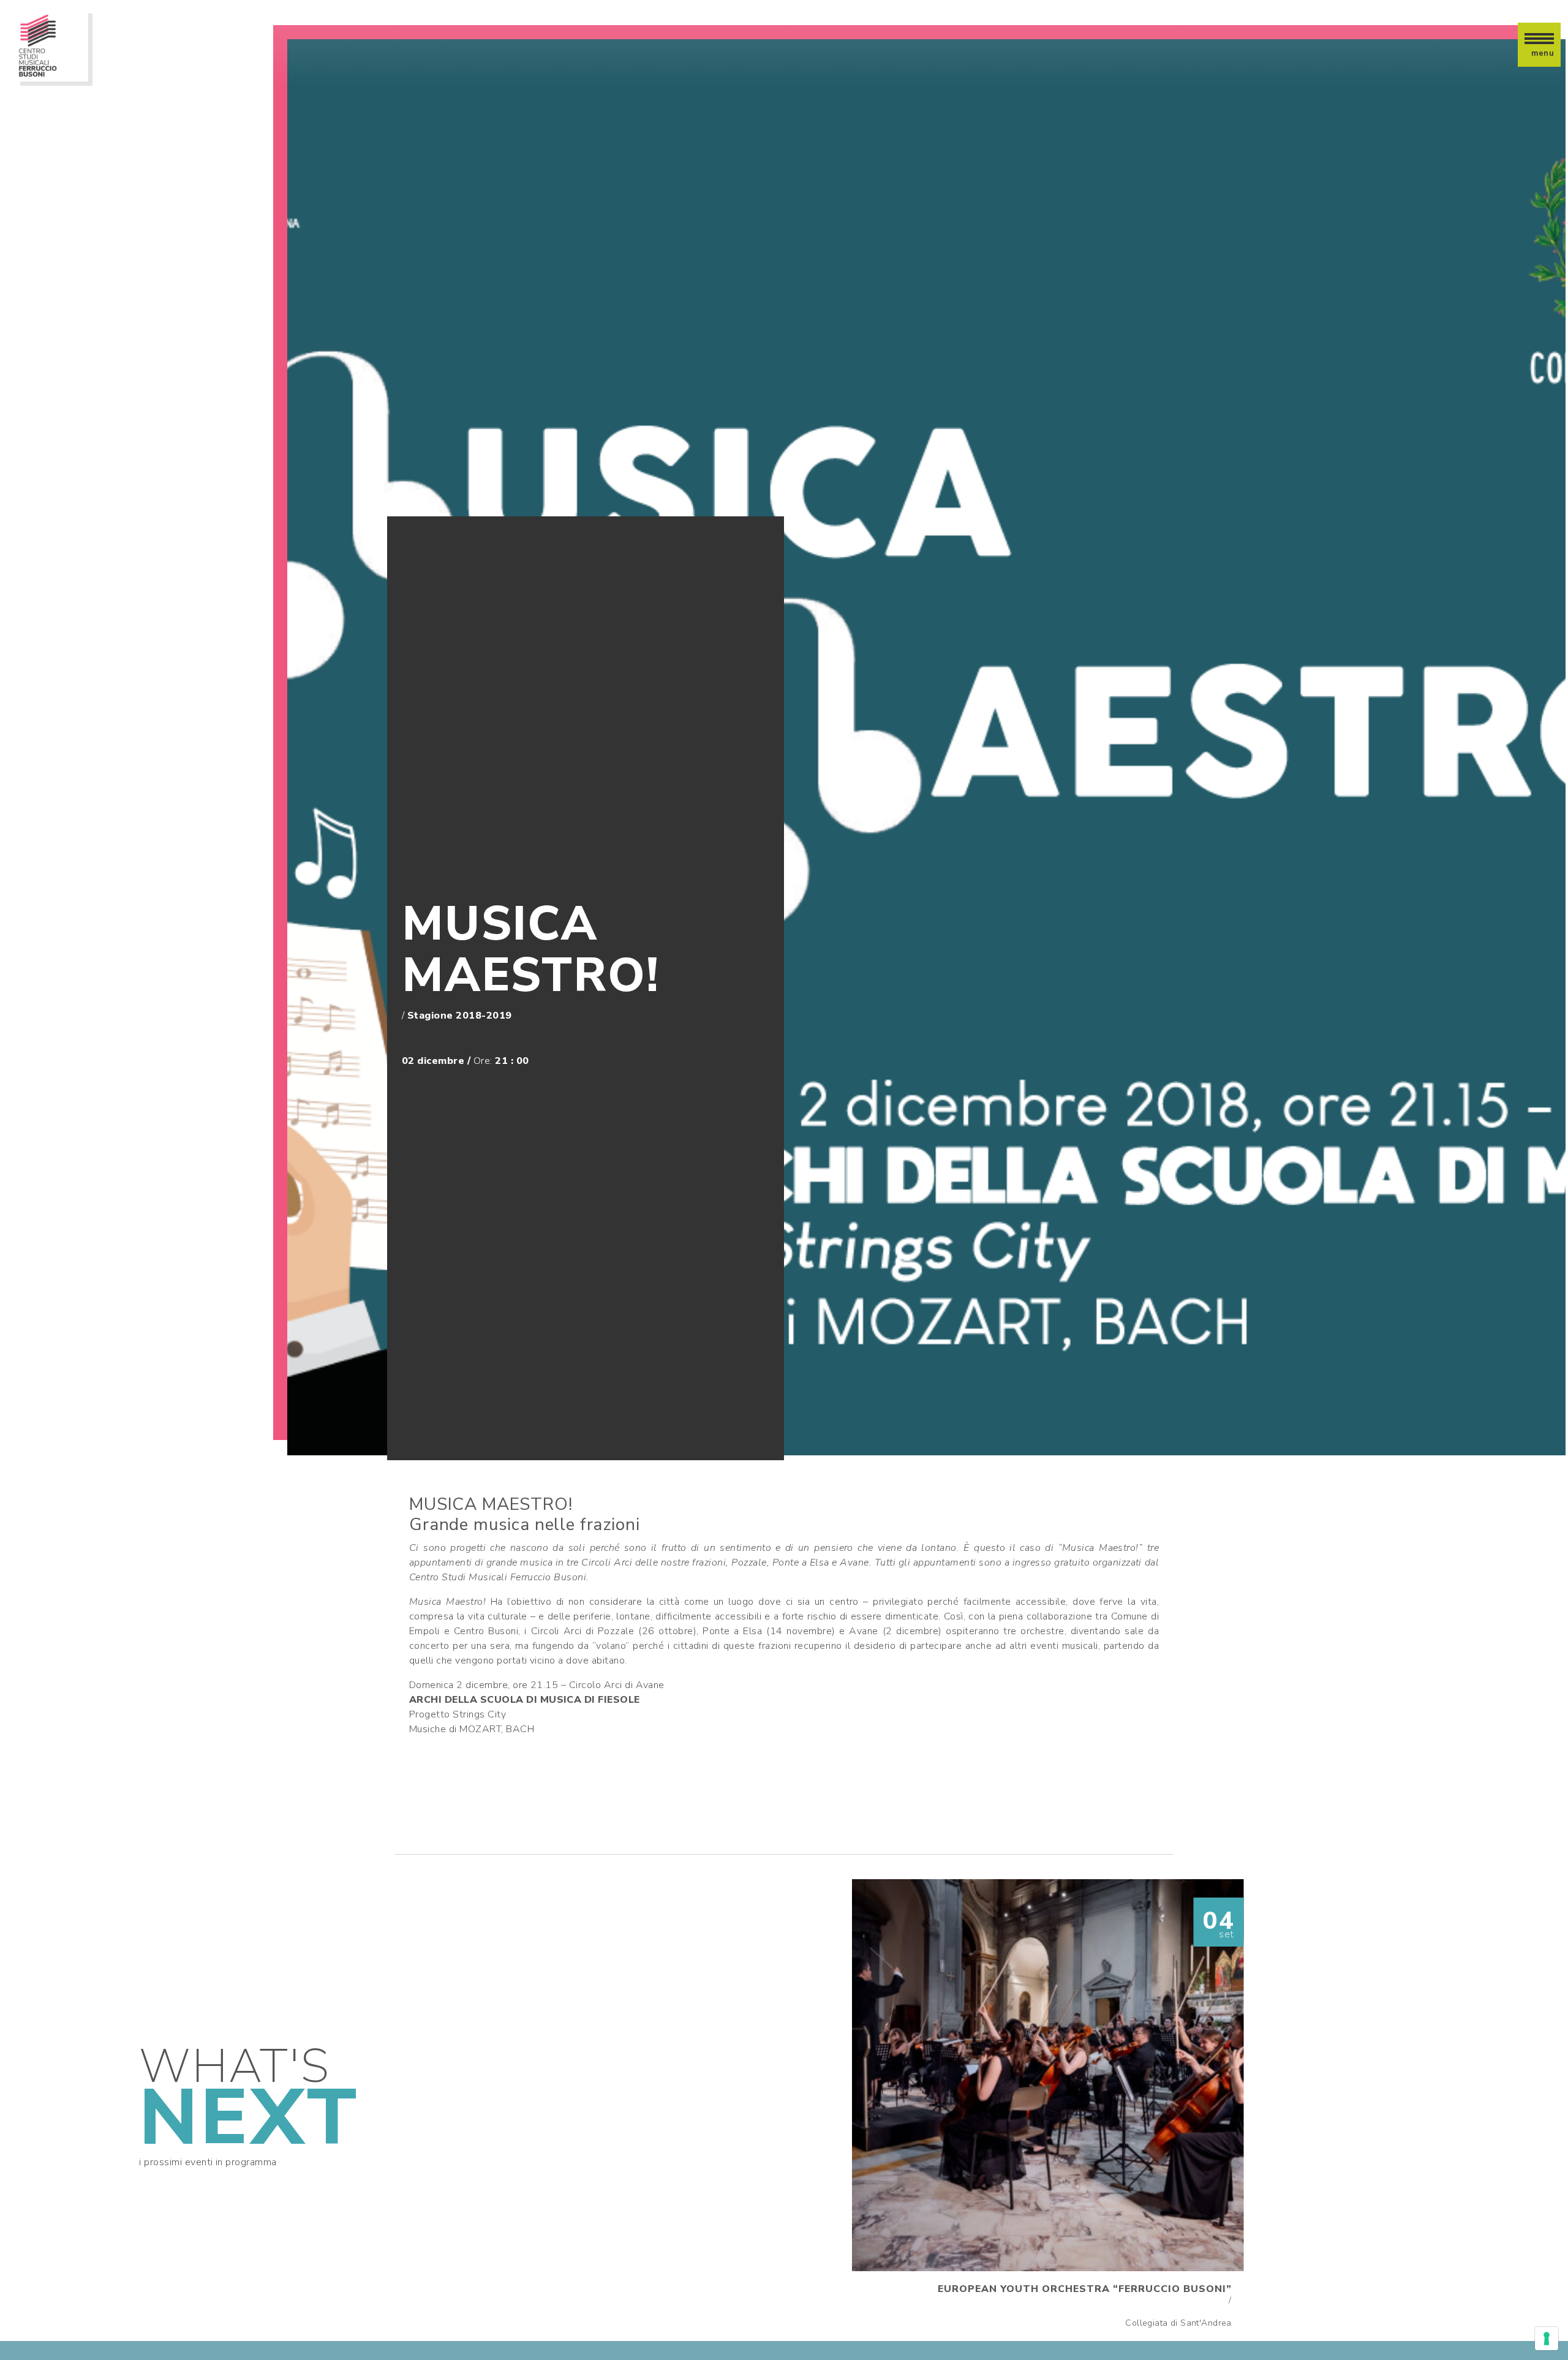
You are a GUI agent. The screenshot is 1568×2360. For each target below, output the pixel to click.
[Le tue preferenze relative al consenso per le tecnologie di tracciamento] (1547, 2339)
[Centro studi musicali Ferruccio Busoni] (51, 45)
